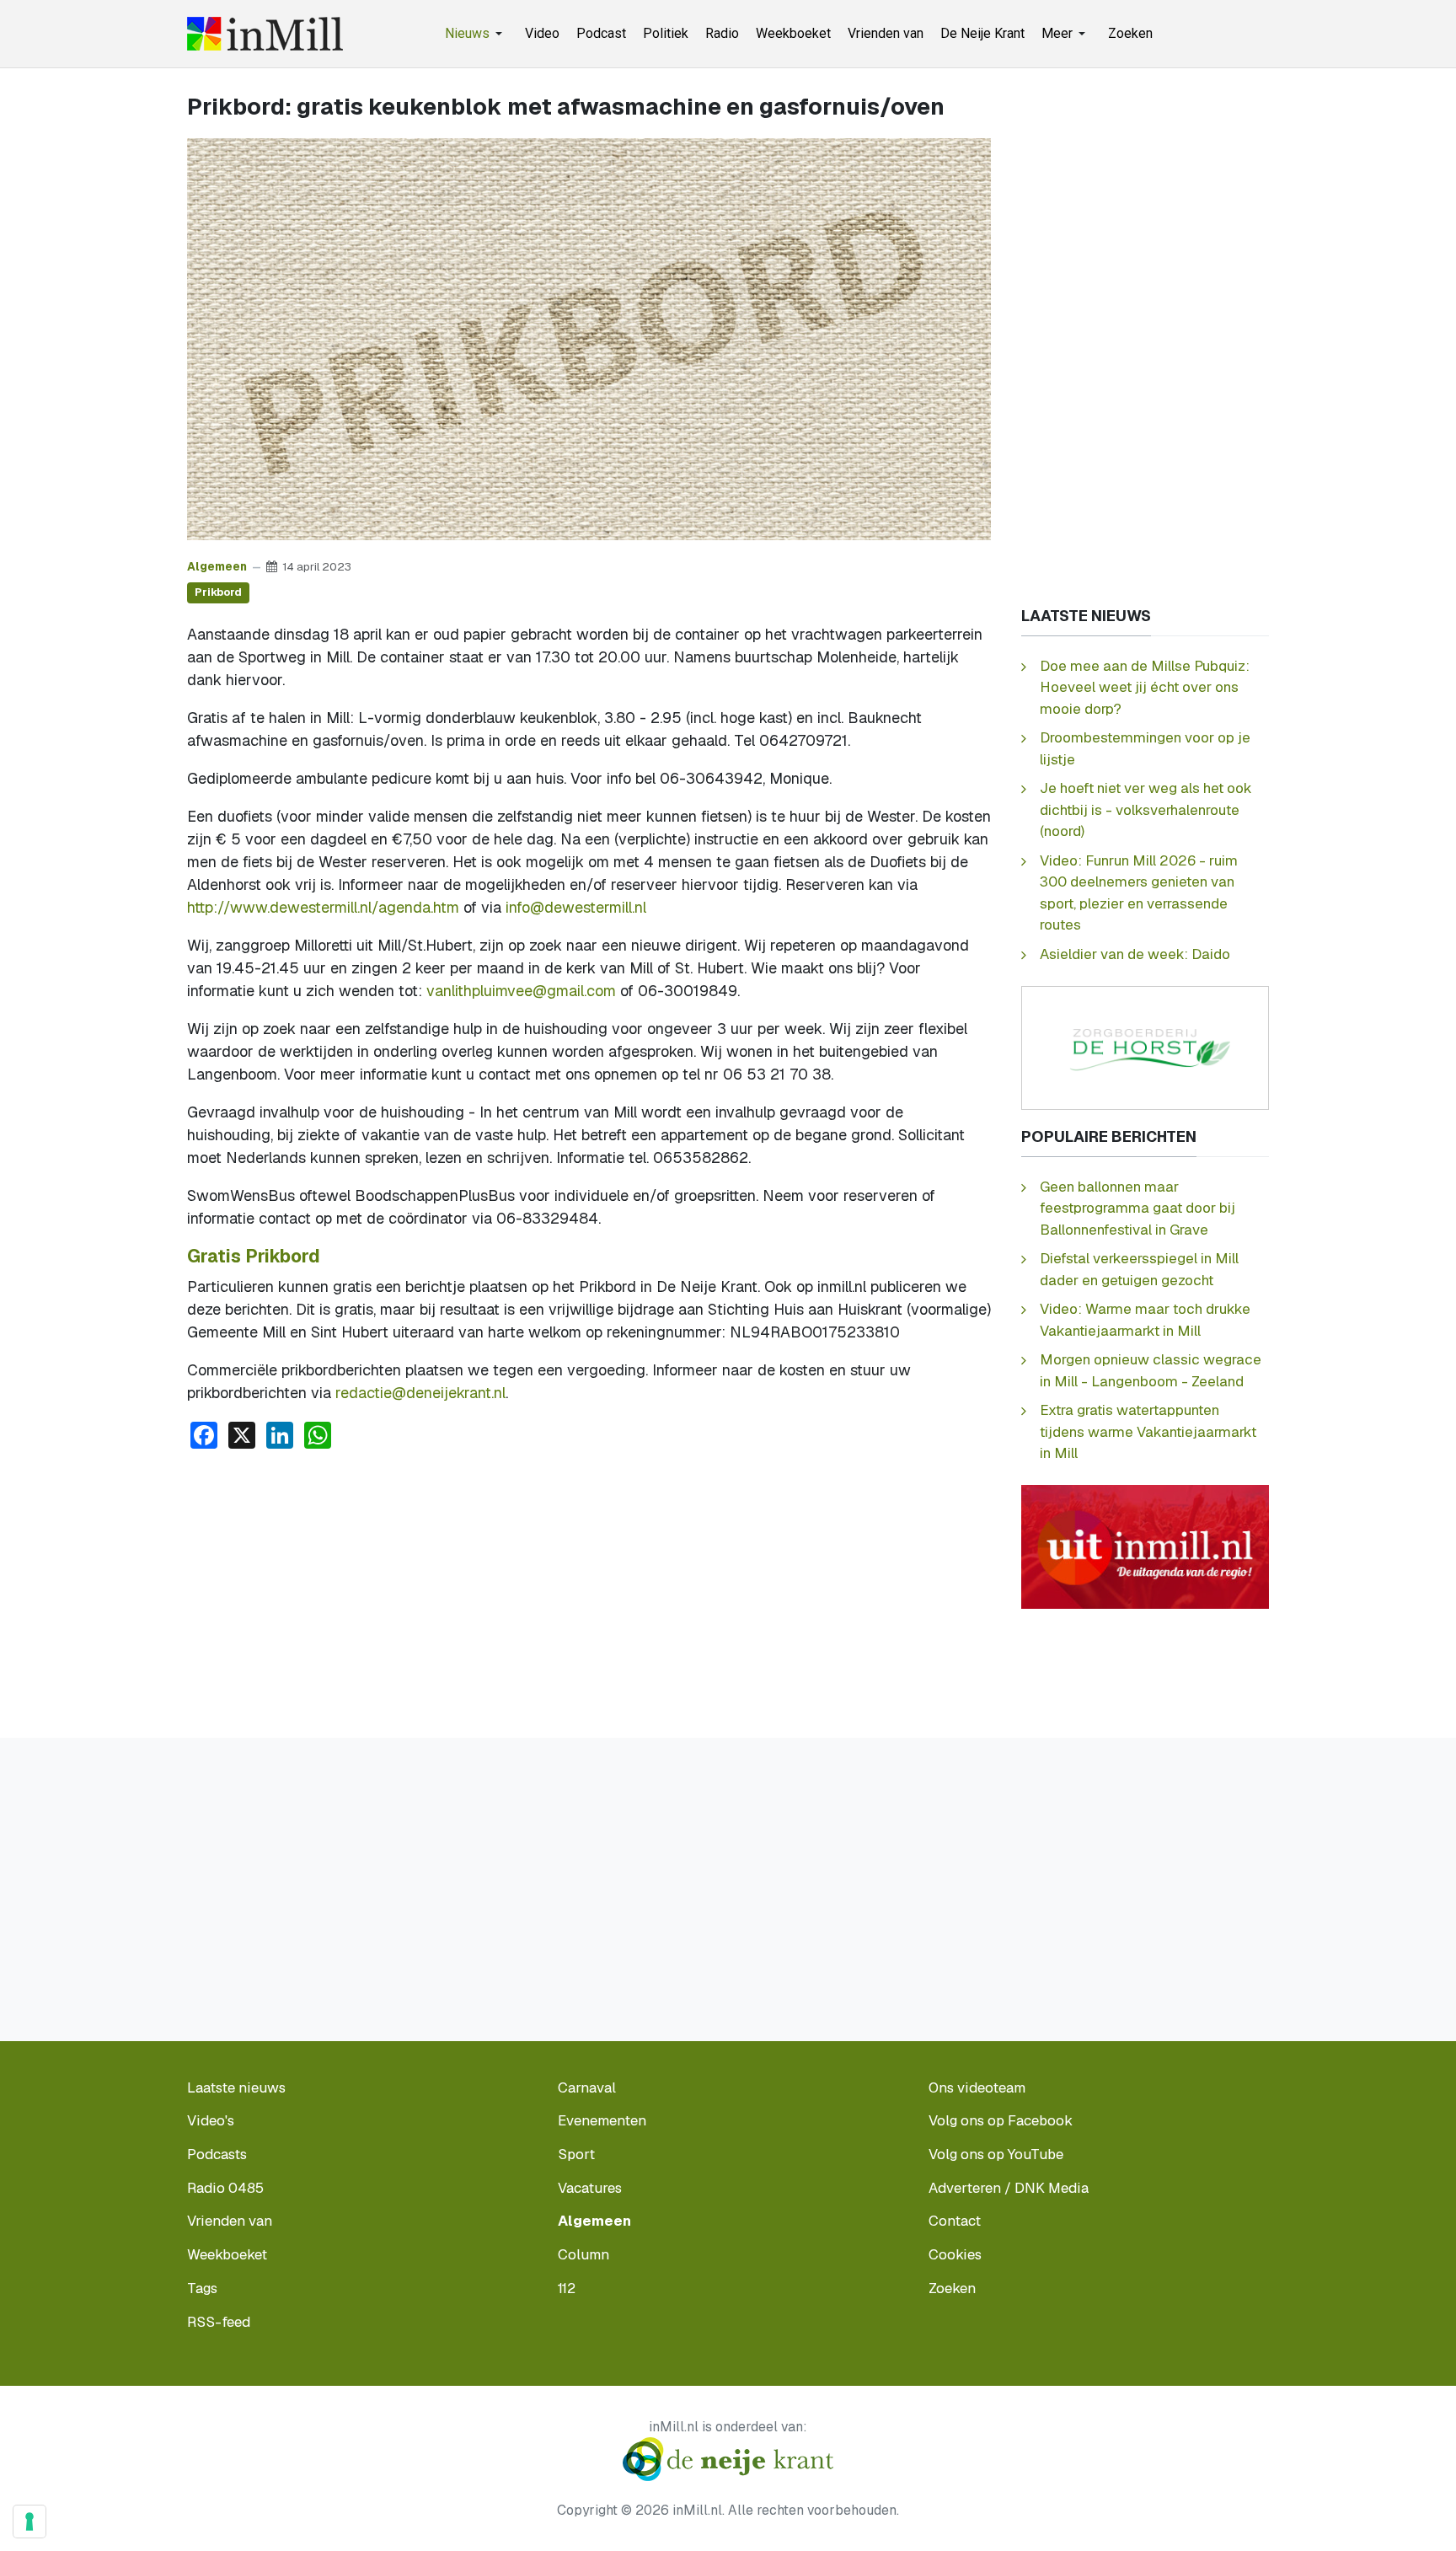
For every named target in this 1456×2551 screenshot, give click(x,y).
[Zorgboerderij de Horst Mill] (1145, 1046)
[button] (476, 34)
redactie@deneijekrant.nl (420, 1393)
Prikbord (218, 592)
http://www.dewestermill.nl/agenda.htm (323, 907)
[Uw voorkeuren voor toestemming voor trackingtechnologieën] (29, 2522)
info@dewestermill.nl (576, 907)
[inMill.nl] (265, 34)
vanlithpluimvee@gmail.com (521, 991)
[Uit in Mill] (1145, 1546)
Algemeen (217, 566)
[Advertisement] (589, 1589)
